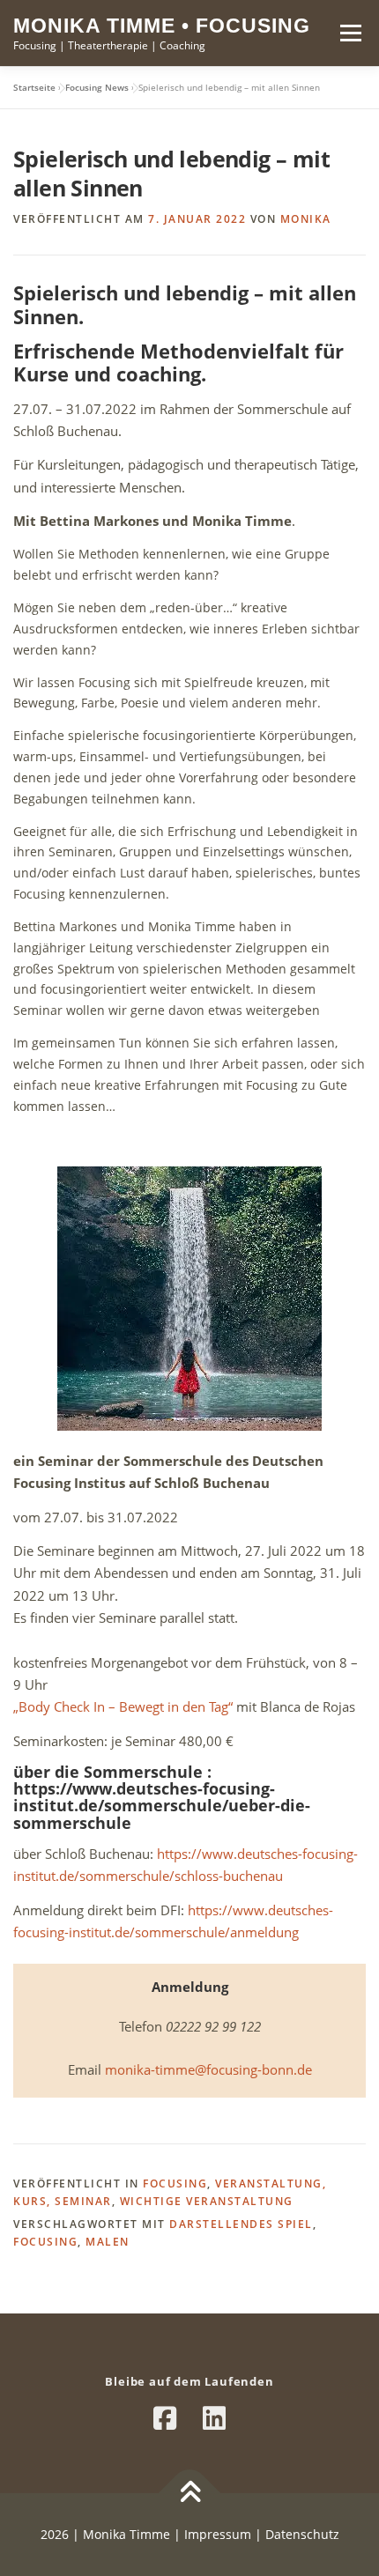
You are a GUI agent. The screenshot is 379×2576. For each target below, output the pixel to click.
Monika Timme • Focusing (162, 26)
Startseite (34, 87)
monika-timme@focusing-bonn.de (208, 2069)
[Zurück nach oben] (190, 2494)
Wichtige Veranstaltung (207, 2201)
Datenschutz (302, 2534)
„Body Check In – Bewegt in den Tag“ (123, 1706)
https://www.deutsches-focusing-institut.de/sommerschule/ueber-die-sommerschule (162, 1806)
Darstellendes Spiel (241, 2224)
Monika (306, 219)
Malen (108, 2242)
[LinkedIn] (214, 2418)
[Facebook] (165, 2418)
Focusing (175, 2184)
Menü (350, 33)
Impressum (216, 2534)
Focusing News (97, 87)
